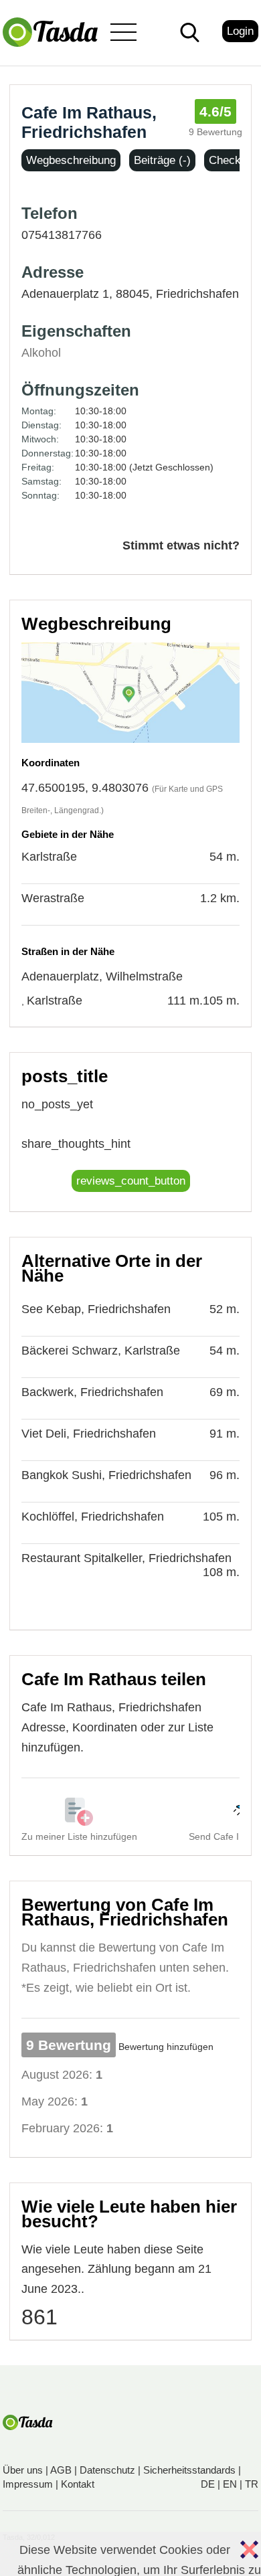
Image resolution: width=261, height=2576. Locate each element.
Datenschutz (107, 2470)
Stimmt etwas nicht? (181, 545)
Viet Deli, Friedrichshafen (89, 1434)
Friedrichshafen (197, 294)
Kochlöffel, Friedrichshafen (93, 1517)
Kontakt (78, 2484)
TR (252, 2484)
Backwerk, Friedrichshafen (92, 1392)
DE (208, 2484)
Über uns (23, 2470)
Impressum (28, 2484)
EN (230, 2484)
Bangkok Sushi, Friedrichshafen (106, 1475)
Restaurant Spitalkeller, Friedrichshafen (126, 1558)
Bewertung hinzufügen (166, 2047)
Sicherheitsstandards (189, 2470)
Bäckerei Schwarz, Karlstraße (101, 1351)
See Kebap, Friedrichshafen (96, 1309)
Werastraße (53, 898)
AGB (61, 2470)
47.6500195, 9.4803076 (85, 788)
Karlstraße (49, 857)
